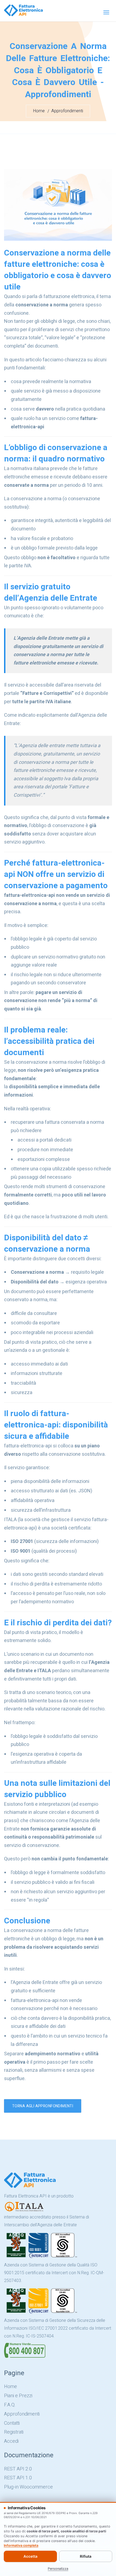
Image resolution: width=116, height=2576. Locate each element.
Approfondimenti (67, 111)
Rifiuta (86, 2556)
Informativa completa (21, 2545)
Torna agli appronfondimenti (43, 2106)
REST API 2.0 (18, 2469)
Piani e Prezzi (18, 2396)
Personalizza (58, 2569)
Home (39, 111)
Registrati (14, 2432)
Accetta (30, 2556)
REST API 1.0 (18, 2478)
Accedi (11, 2441)
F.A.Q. (10, 2405)
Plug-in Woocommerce (28, 2487)
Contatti (12, 2423)
